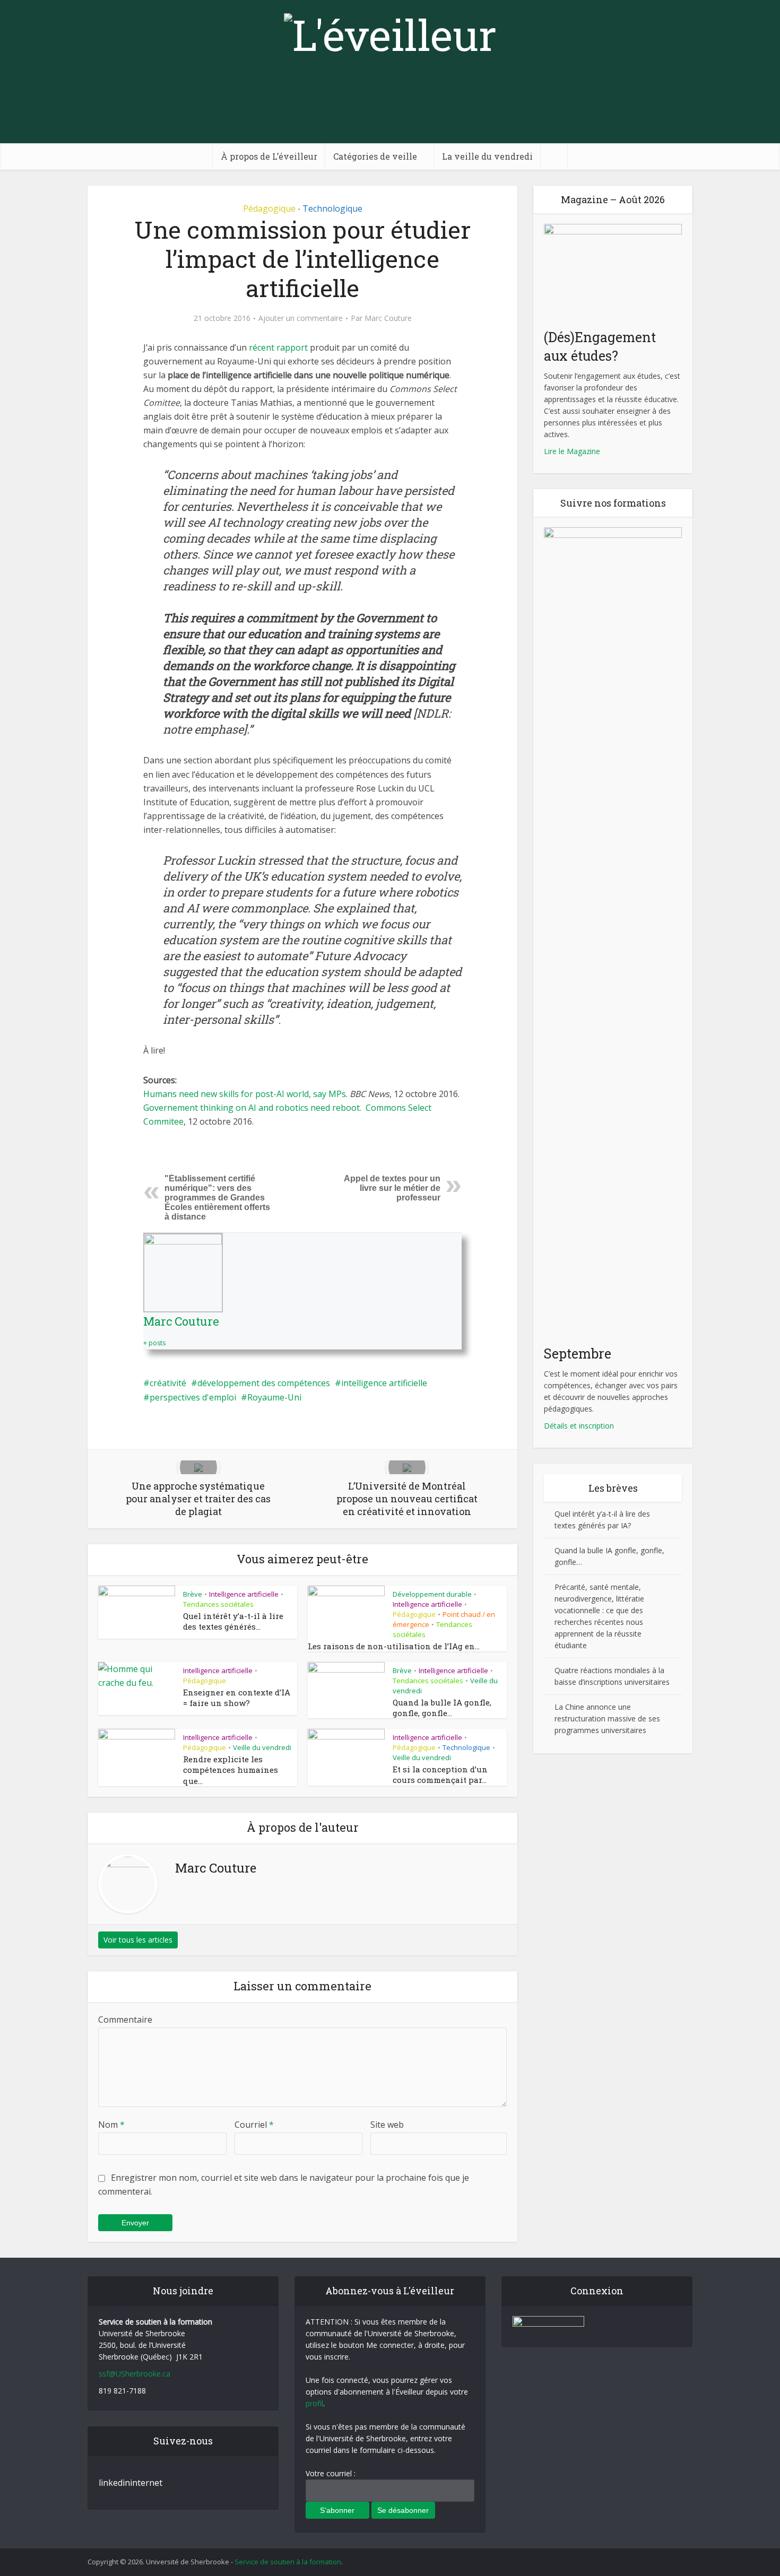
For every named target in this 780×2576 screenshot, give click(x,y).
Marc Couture (388, 318)
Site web (387, 2125)
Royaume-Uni (274, 1397)
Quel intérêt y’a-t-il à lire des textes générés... (233, 1621)
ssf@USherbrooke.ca (135, 2374)
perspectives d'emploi (193, 1397)
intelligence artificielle (384, 1383)
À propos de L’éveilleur (269, 156)
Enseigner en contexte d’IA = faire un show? (237, 1698)
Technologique (332, 208)
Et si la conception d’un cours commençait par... (440, 1774)
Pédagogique (269, 208)
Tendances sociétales (218, 1604)
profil (314, 2403)
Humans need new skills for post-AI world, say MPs (245, 1094)
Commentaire (125, 2020)
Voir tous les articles (138, 1940)
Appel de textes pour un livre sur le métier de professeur (392, 1188)
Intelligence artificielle (244, 1594)
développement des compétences (264, 1383)
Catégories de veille (375, 156)
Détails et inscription (579, 1426)
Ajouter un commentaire (301, 318)
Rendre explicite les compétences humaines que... (231, 1770)
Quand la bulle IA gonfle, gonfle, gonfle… (442, 1708)
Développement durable (432, 1594)
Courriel (254, 2125)
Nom (111, 2125)
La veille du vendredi (487, 156)
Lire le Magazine (572, 451)
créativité (168, 1383)
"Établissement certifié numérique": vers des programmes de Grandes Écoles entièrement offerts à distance (217, 1198)
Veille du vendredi (262, 1747)
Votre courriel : (331, 2473)
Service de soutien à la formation (288, 2562)
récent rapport (278, 347)
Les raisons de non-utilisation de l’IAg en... (394, 1646)
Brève (193, 1594)
